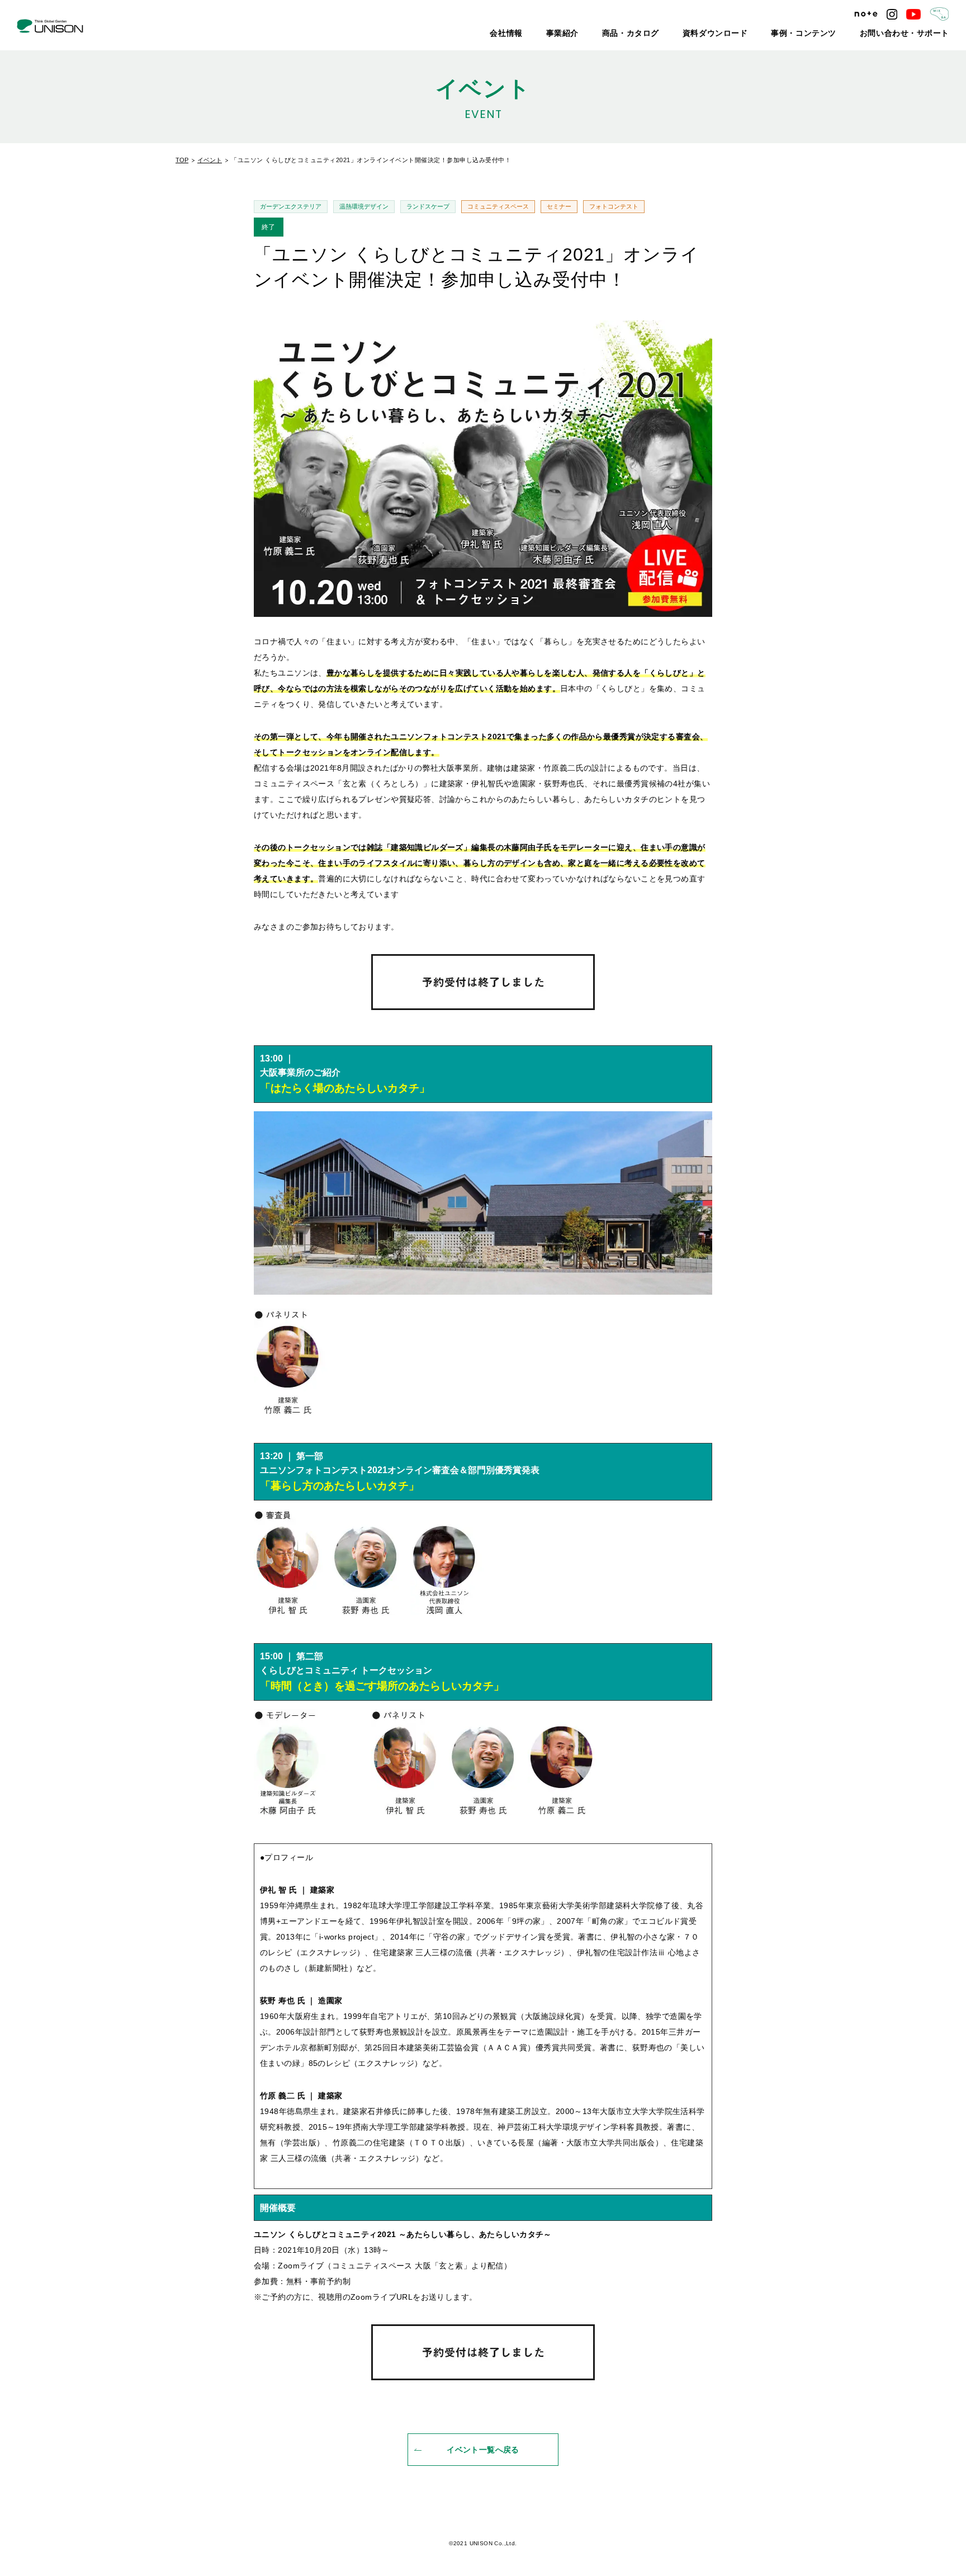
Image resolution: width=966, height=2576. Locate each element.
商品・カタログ (684, 34)
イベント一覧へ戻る (483, 2450)
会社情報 (576, 34)
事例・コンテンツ (830, 34)
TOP (182, 160)
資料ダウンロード (755, 34)
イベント (210, 160)
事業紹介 (625, 34)
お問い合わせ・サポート (914, 34)
